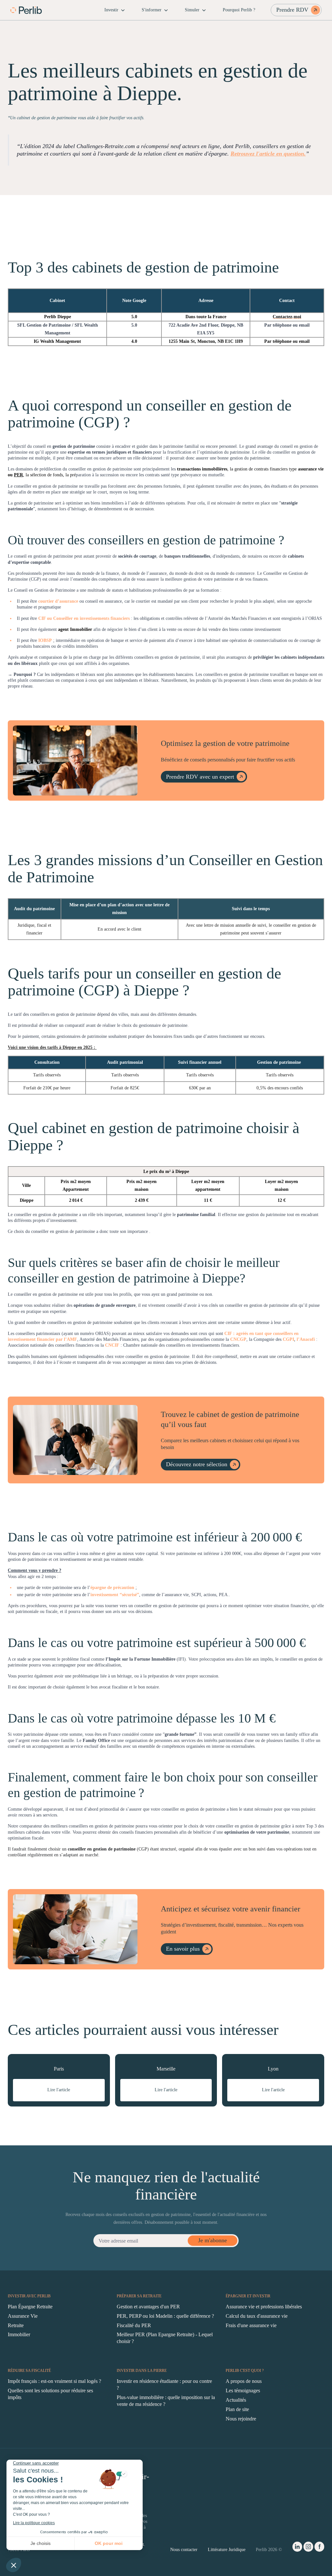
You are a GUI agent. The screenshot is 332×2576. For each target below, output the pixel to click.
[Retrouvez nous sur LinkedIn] (297, 2548)
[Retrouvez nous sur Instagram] (308, 2548)
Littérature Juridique (227, 2550)
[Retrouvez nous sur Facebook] (319, 2548)
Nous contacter (184, 2550)
